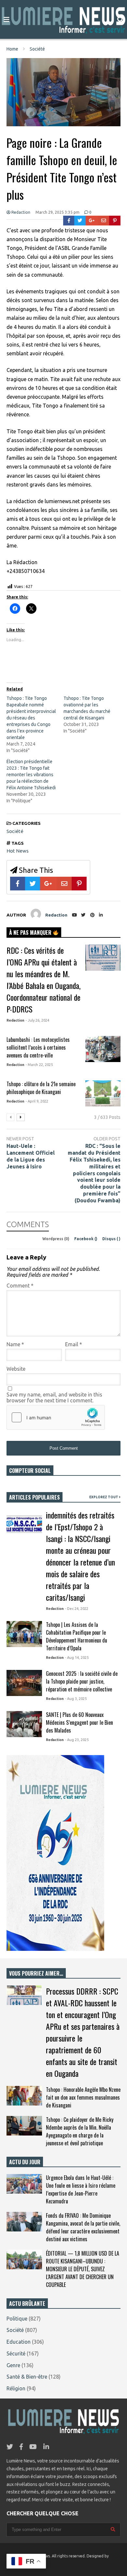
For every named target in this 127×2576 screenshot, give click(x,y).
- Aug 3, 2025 (76, 1699)
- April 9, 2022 (37, 1101)
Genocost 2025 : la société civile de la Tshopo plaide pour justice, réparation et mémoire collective (82, 1681)
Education (19, 2342)
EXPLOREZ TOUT (104, 1497)
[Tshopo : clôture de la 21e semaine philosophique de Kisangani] (103, 1093)
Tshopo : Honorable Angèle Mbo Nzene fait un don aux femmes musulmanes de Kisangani (83, 2097)
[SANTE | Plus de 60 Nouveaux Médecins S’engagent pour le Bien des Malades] (24, 1724)
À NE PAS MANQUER (31, 933)
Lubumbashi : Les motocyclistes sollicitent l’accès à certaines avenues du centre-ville (38, 1047)
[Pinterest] (115, 221)
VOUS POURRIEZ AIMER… (36, 1973)
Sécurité (16, 2353)
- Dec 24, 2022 (77, 1609)
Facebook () (86, 1239)
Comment (20, 1286)
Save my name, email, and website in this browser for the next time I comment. (54, 1397)
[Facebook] (69, 221)
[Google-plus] (92, 221)
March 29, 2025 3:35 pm (57, 212)
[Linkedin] (101, 915)
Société (15, 831)
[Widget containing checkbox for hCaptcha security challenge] (56, 1417)
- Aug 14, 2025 (77, 1658)
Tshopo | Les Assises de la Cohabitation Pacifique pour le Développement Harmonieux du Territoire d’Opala (77, 1636)
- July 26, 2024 (37, 1020)
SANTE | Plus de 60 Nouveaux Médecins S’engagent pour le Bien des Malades (79, 1722)
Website (16, 1369)
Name (15, 1344)
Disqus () (111, 1239)
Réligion (16, 2388)
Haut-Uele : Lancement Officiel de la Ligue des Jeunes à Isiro (31, 1156)
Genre (13, 2365)
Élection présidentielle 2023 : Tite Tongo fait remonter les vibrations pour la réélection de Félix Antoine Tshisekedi (31, 775)
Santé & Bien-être (27, 2377)
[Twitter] (80, 221)
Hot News (18, 851)
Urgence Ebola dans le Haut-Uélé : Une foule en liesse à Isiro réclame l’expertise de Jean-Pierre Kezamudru (81, 2189)
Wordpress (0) (56, 1239)
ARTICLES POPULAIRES (35, 1497)
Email (74, 1344)
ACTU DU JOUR (25, 2162)
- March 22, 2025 (39, 1065)
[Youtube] (74, 915)
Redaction (20, 212)
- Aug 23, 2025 (77, 1740)
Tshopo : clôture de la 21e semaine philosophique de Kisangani (41, 1088)
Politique (17, 2319)
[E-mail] (104, 221)
